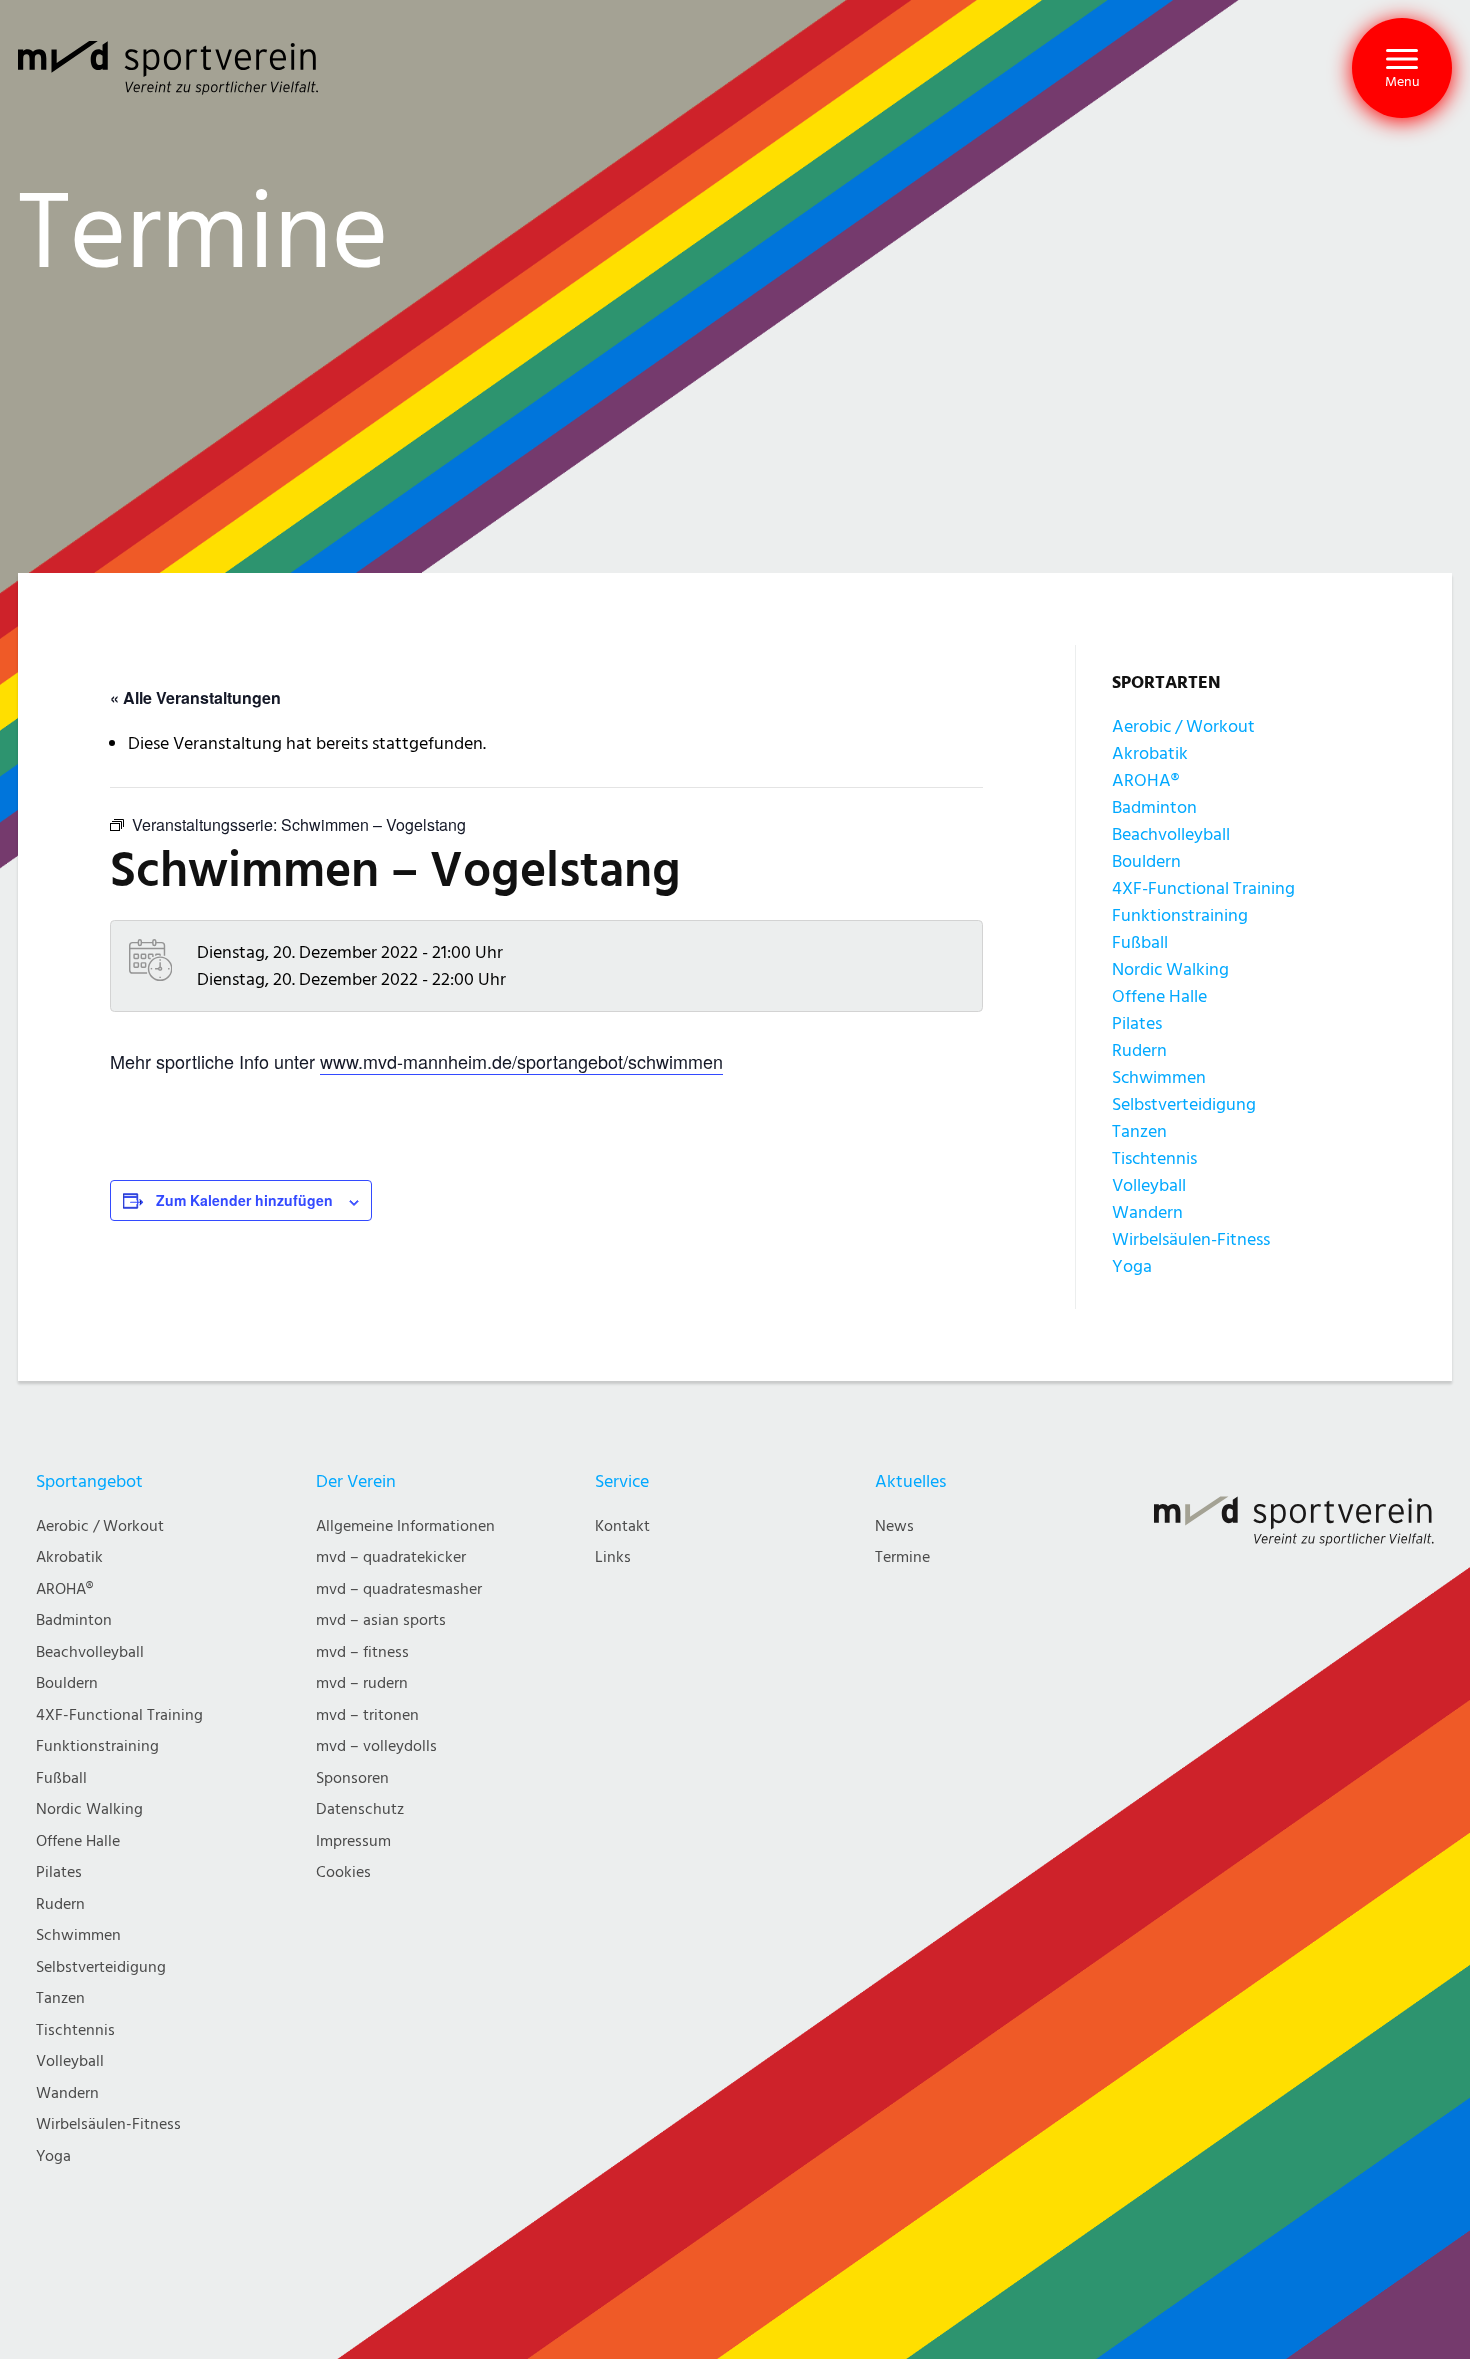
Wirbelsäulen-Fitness (1191, 1239)
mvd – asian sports (381, 1620)
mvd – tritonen (367, 1715)
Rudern (1139, 1050)
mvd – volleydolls (376, 1746)
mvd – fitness (362, 1652)
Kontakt (622, 1526)
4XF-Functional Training (1203, 888)
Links (613, 1557)
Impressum (353, 1841)
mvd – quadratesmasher (399, 1589)
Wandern (1147, 1212)
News (894, 1526)
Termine (902, 1557)
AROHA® (1145, 780)
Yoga (1132, 1266)
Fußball (1140, 942)
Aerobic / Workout (1183, 726)
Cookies (343, 1872)
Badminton (1154, 807)
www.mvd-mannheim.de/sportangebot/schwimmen (521, 1061)
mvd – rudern (362, 1683)
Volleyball (1149, 1185)
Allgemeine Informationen (405, 1526)
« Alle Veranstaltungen (195, 697)
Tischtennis (1154, 1158)
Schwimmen (1159, 1077)
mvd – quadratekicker (391, 1557)
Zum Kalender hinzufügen (244, 1200)
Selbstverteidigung (1184, 1104)
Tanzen (1139, 1131)
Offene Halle (1159, 996)
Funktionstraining (1180, 915)
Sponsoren (352, 1778)
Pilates (1137, 1023)
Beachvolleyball (1171, 834)
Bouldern (1146, 861)
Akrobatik (1150, 753)
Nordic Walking (1170, 969)
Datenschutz (360, 1809)
